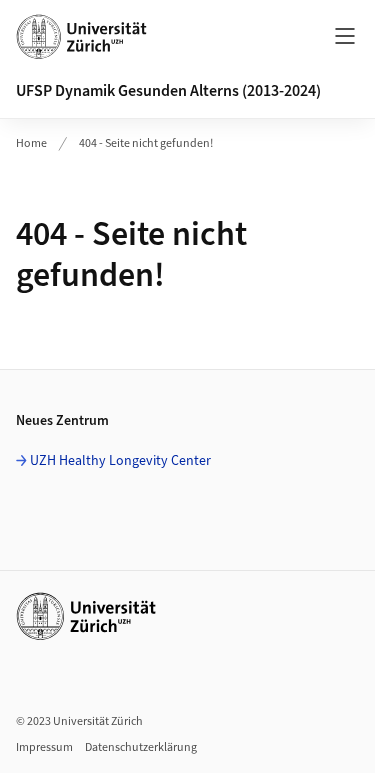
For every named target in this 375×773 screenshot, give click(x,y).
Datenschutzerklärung (141, 747)
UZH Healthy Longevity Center (120, 461)
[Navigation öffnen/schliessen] (345, 36)
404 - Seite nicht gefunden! (146, 143)
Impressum (44, 747)
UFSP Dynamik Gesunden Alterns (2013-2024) (168, 91)
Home (31, 143)
